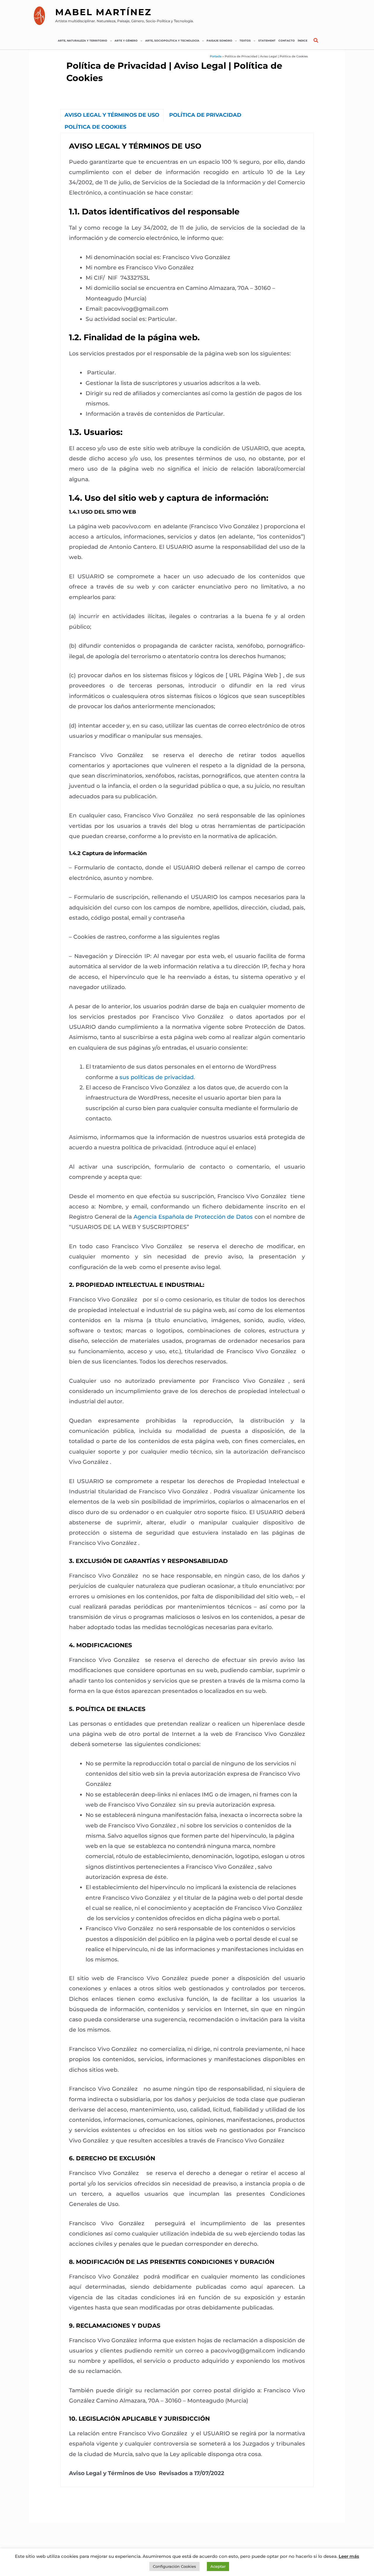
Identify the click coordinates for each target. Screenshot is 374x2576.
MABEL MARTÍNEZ (103, 12)
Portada (216, 56)
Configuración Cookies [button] (174, 2566)
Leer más (349, 2556)
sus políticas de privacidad (157, 1077)
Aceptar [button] (218, 2566)
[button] (109, 41)
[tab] (112, 115)
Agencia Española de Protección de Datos (193, 1217)
